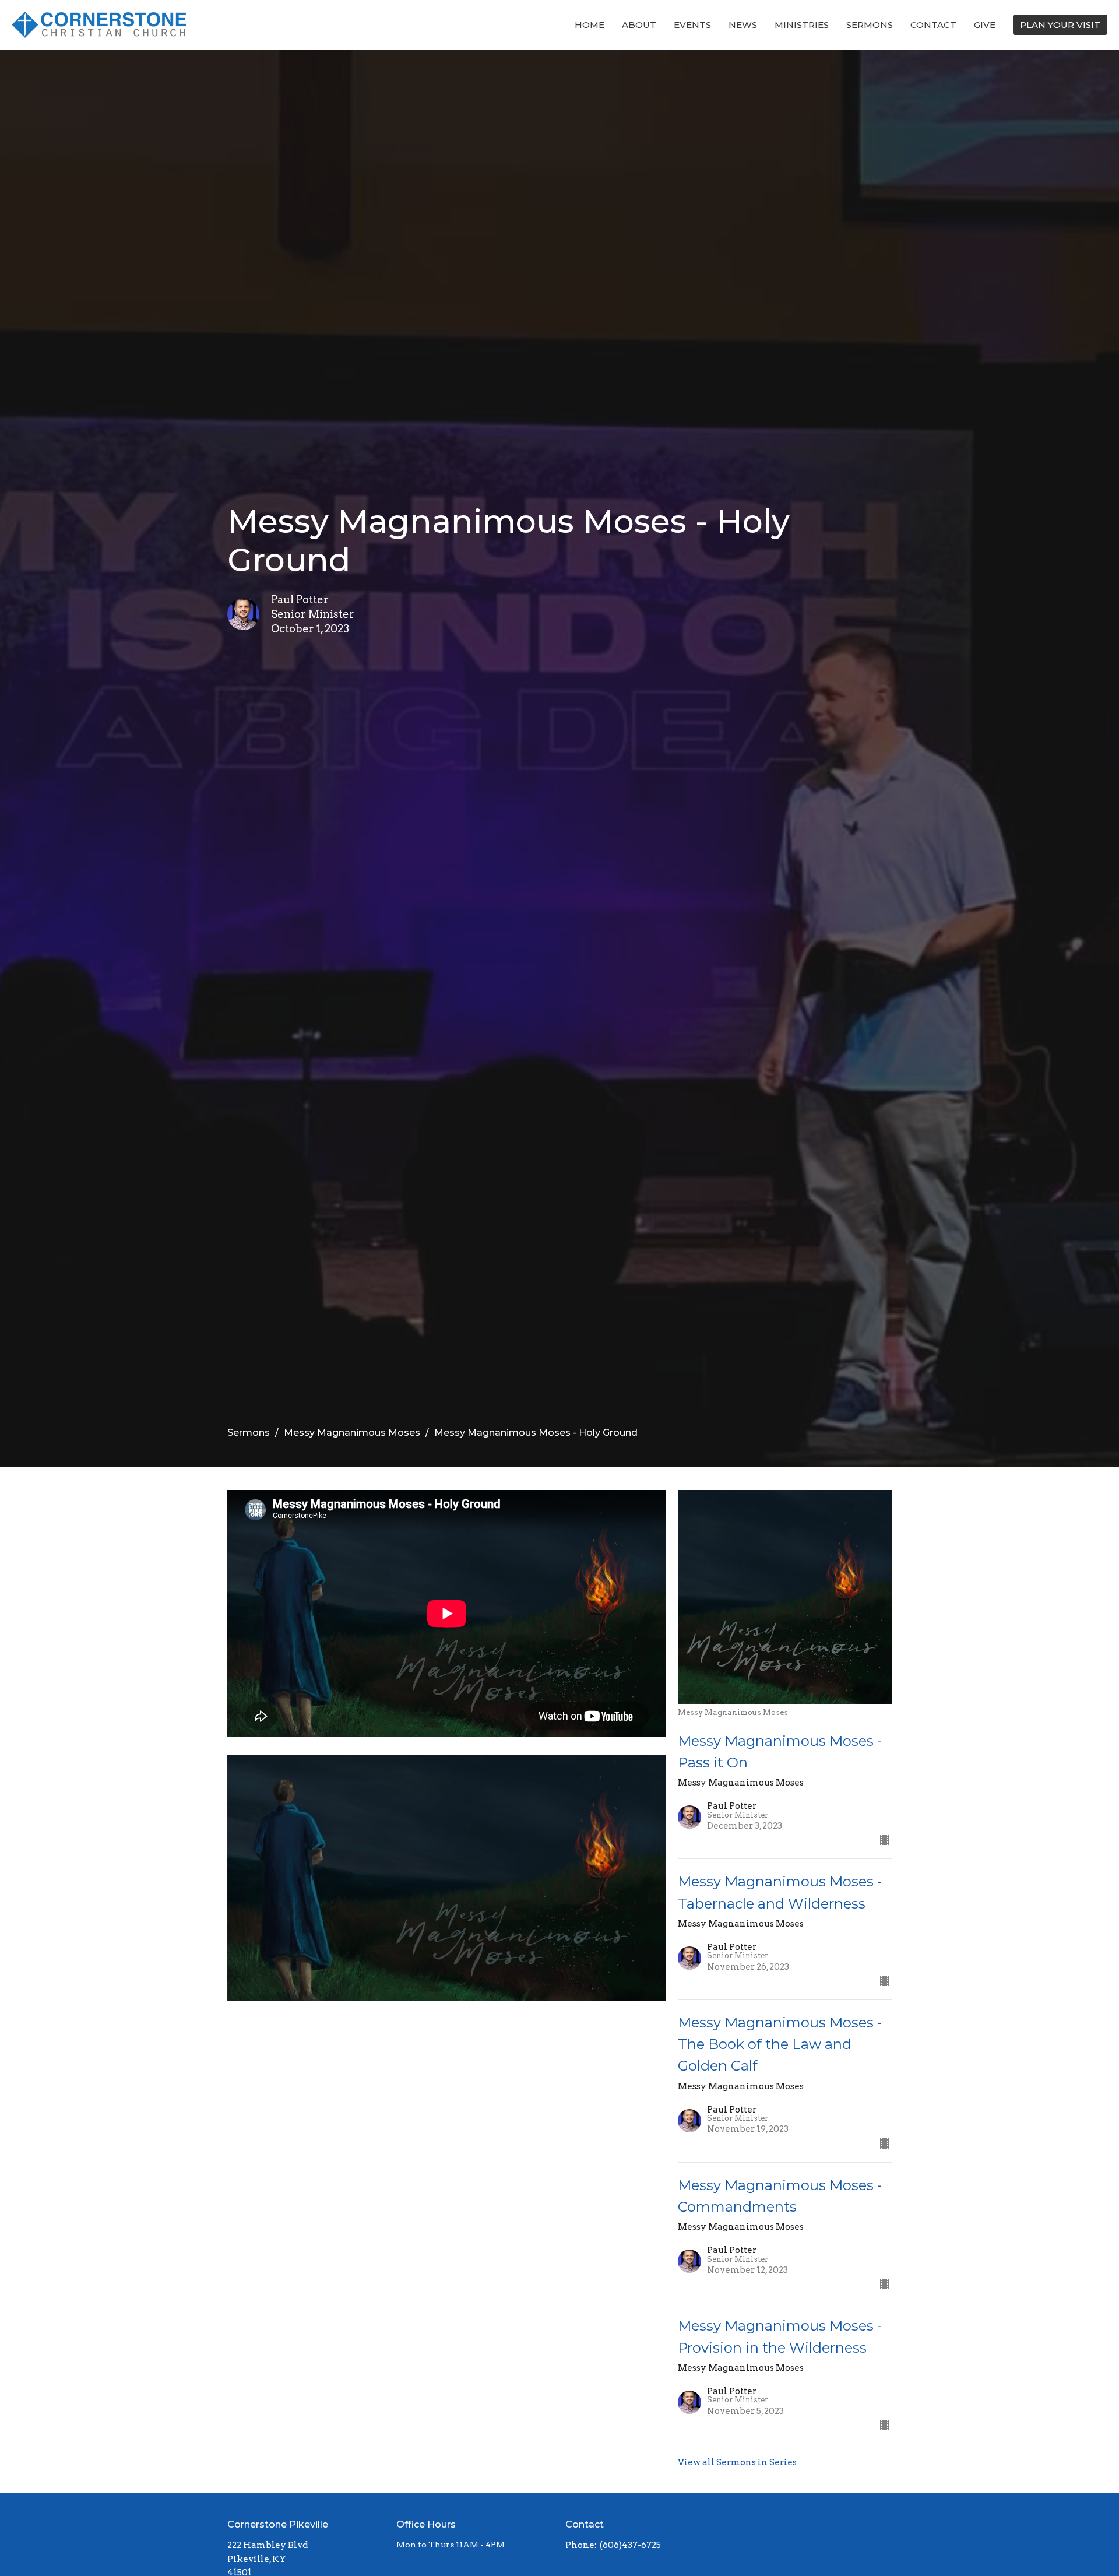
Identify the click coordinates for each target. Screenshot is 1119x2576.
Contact (933, 25)
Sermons (870, 25)
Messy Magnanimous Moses (352, 1433)
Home (590, 25)
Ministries (802, 25)
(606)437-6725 (630, 2545)
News (743, 25)
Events (692, 25)
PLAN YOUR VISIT (1060, 25)
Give (985, 25)
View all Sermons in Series (737, 2462)
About (639, 25)
